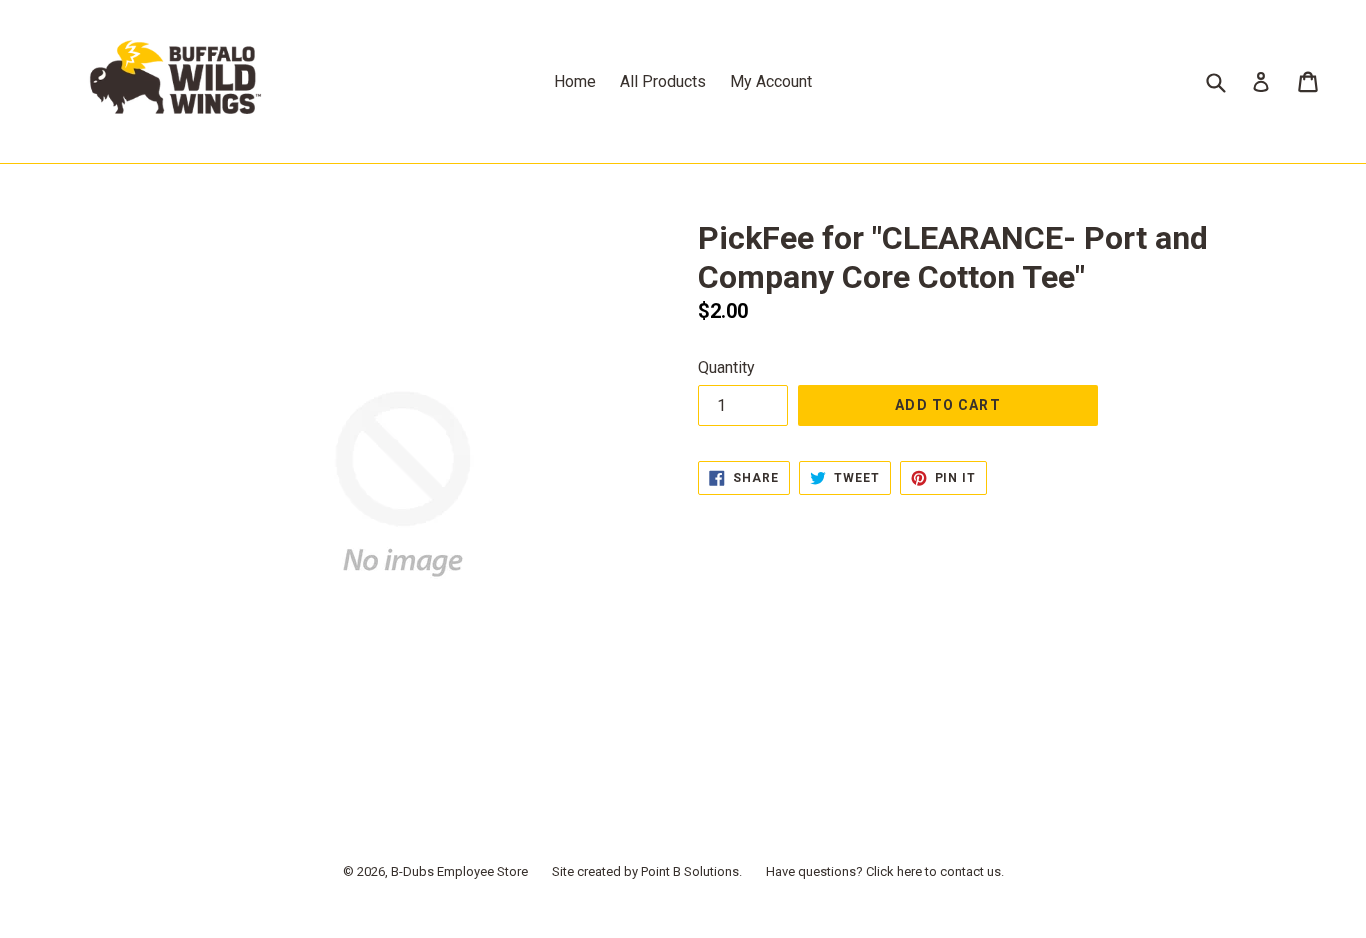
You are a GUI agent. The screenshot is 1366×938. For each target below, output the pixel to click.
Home (575, 81)
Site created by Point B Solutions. (647, 871)
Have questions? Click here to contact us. (885, 871)
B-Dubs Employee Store (459, 871)
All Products (663, 81)
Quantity (726, 367)
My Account (771, 81)
